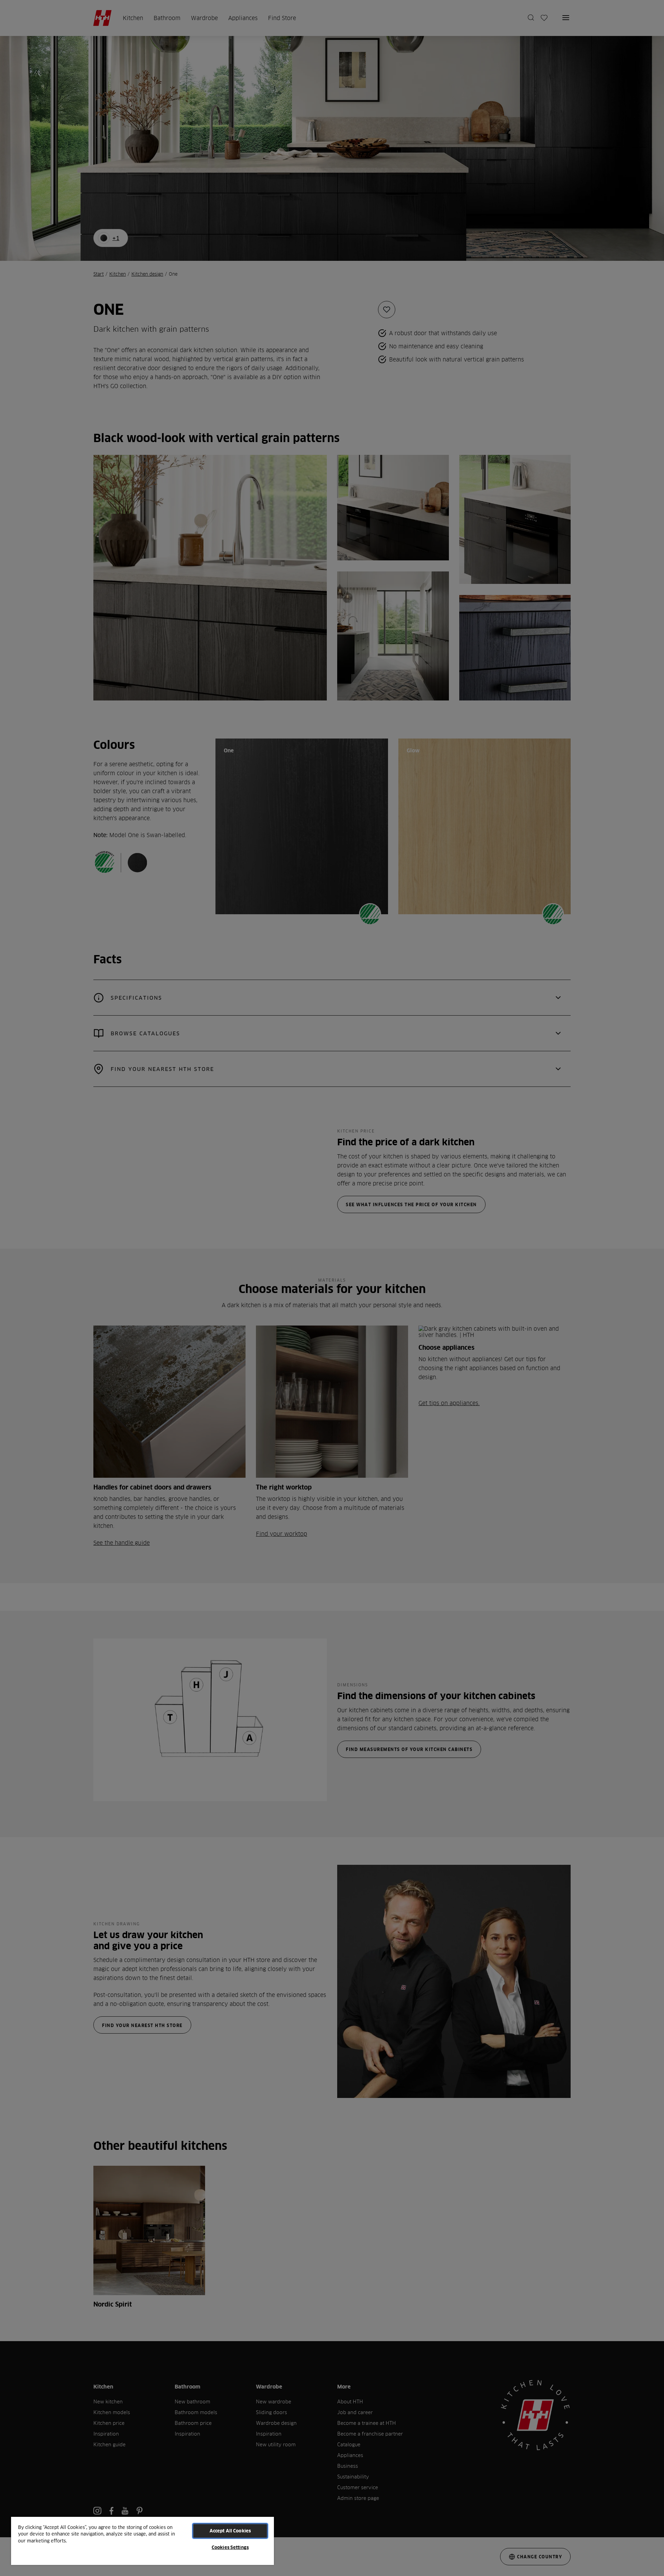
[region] (142, 2541)
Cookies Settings (230, 2547)
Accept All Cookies (230, 2531)
